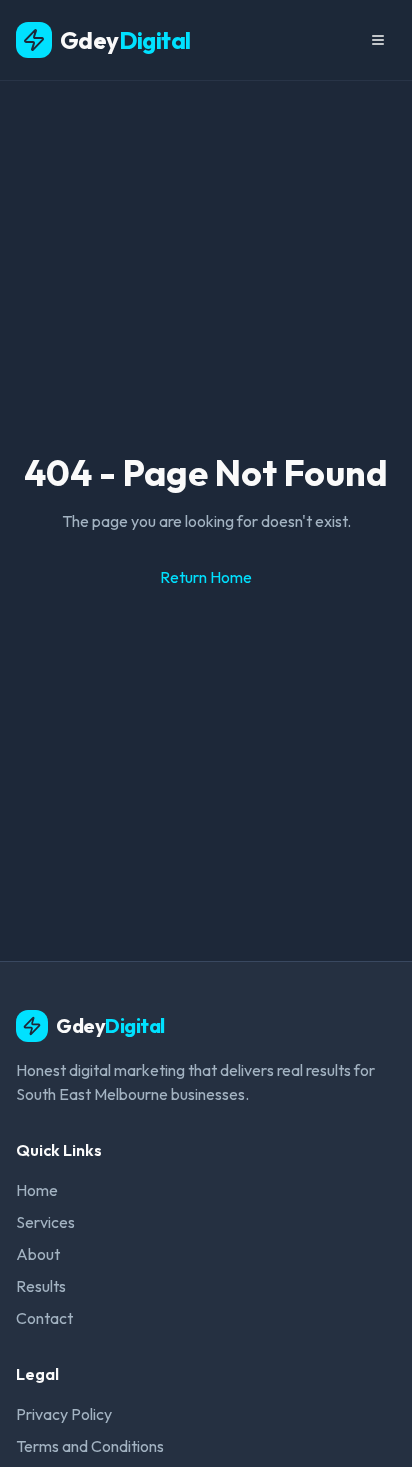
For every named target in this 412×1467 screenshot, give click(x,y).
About (38, 1254)
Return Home (206, 577)
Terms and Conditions (90, 1446)
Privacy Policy (64, 1414)
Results (41, 1286)
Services (45, 1222)
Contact (44, 1318)
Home (37, 1190)
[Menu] (378, 40)
